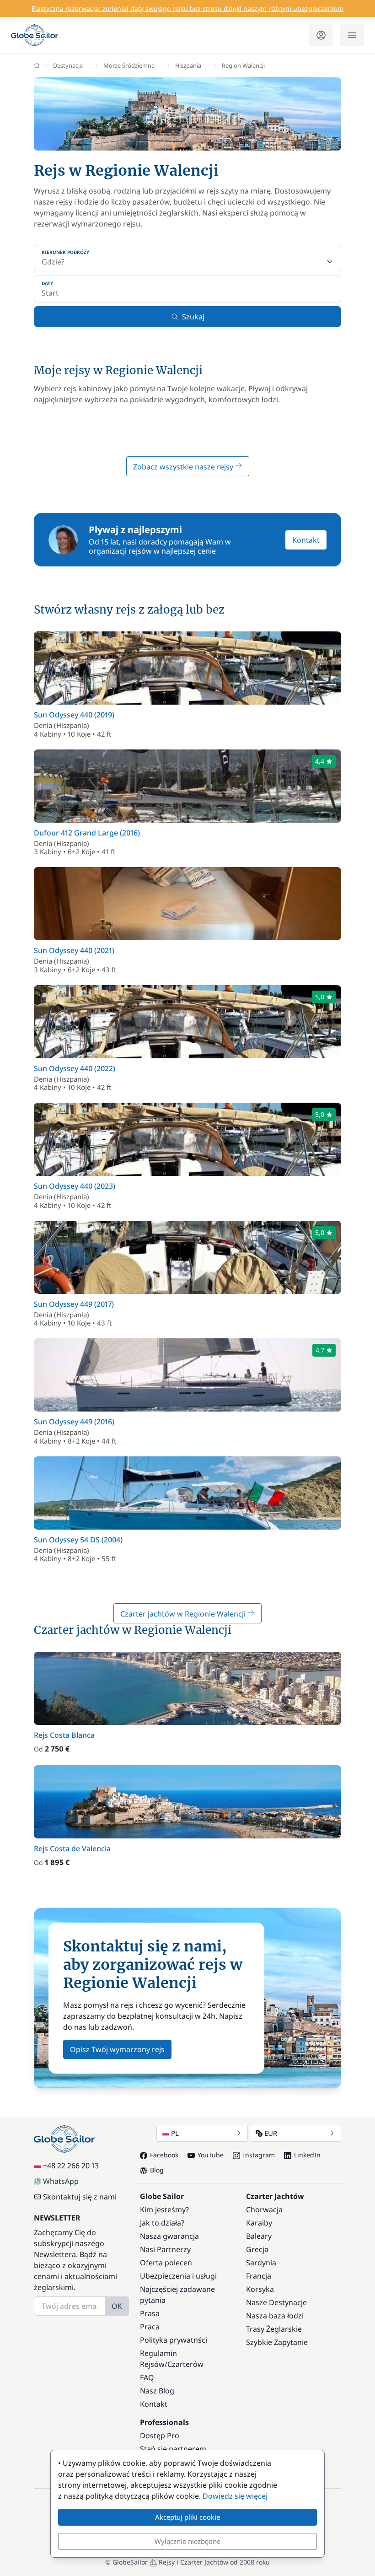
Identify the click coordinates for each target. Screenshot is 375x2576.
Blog (157, 2170)
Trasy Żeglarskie (274, 2329)
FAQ (147, 2377)
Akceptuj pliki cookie (187, 2517)
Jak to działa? (162, 2223)
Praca (150, 2327)
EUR (271, 2133)
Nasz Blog (157, 2391)
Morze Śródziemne (129, 65)
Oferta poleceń (166, 2263)
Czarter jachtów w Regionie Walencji (184, 1614)
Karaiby (259, 2223)
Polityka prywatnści (174, 2340)
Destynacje (68, 65)
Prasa (150, 2313)
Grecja (257, 2249)
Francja (259, 2276)
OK (117, 2306)
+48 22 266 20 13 (71, 2166)
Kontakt (306, 540)
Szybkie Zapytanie (277, 2342)
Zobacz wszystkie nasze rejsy (184, 467)
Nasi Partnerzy (165, 2249)
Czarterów (185, 2364)
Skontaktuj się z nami (80, 2197)
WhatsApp (61, 2181)
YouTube (211, 2155)
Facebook (164, 2155)
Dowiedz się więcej (235, 2496)
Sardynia (261, 2263)
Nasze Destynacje (276, 2302)
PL (175, 2133)
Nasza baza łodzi (275, 2316)
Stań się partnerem (173, 2449)
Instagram (259, 2155)
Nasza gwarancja (169, 2236)
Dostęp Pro (160, 2436)
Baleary (259, 2236)
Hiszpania (188, 65)
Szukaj (193, 317)
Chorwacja (264, 2210)
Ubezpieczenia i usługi (178, 2276)
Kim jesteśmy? (164, 2210)
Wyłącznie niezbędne (187, 2541)
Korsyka (260, 2289)
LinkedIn (307, 2155)
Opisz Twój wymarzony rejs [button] (117, 2049)
